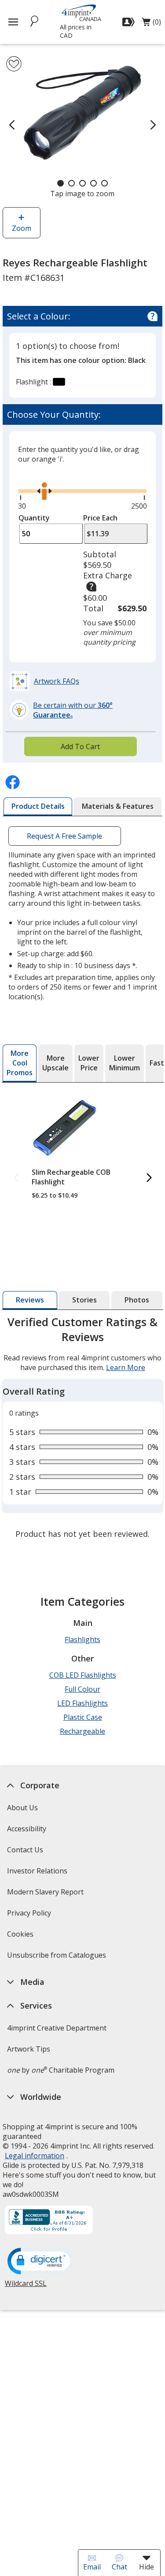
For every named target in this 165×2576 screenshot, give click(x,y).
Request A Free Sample (64, 836)
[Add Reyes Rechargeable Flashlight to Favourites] (14, 64)
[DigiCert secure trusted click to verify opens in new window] (40, 2262)
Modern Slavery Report (46, 1895)
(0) (151, 24)
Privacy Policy (30, 1916)
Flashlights (82, 1640)
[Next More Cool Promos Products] (149, 1178)
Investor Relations (38, 1874)
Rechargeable (82, 1731)
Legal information (35, 2156)
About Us (22, 1808)
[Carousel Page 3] (82, 183)
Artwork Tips (29, 2049)
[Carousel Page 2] (71, 183)
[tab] (38, 807)
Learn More (126, 1367)
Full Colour (82, 1689)
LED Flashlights (82, 1703)
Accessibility (27, 1829)
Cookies (21, 1937)
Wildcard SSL (26, 2287)
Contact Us (25, 1850)
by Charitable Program (61, 2070)
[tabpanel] (83, 1429)
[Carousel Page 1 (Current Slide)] (60, 183)
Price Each (100, 518)
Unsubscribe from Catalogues (58, 1958)
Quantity (34, 518)
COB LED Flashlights (83, 1675)
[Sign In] (130, 22)
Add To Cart (80, 746)
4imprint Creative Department (57, 2028)
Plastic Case (83, 1717)
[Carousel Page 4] (93, 183)
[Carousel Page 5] (104, 183)
